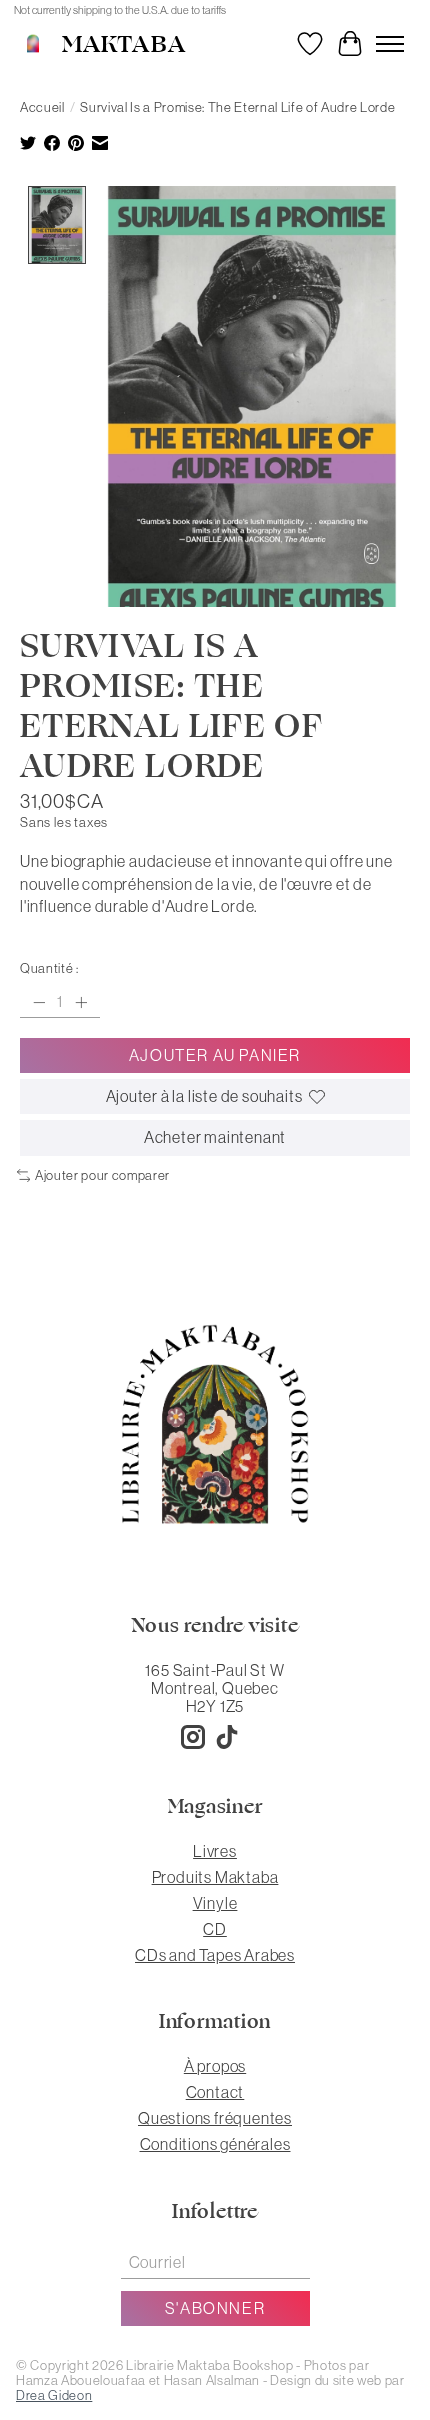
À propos (215, 2066)
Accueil (42, 107)
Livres (215, 1851)
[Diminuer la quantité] (39, 1002)
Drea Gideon (54, 2395)
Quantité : (49, 968)
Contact (215, 2092)
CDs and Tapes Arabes (215, 1955)
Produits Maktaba (215, 1877)
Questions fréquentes (215, 2118)
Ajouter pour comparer (102, 1175)
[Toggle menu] (390, 44)
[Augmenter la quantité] (81, 1002)
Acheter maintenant (215, 1137)
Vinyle (215, 1903)
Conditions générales (215, 2144)
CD (215, 1929)
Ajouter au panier (215, 1055)
